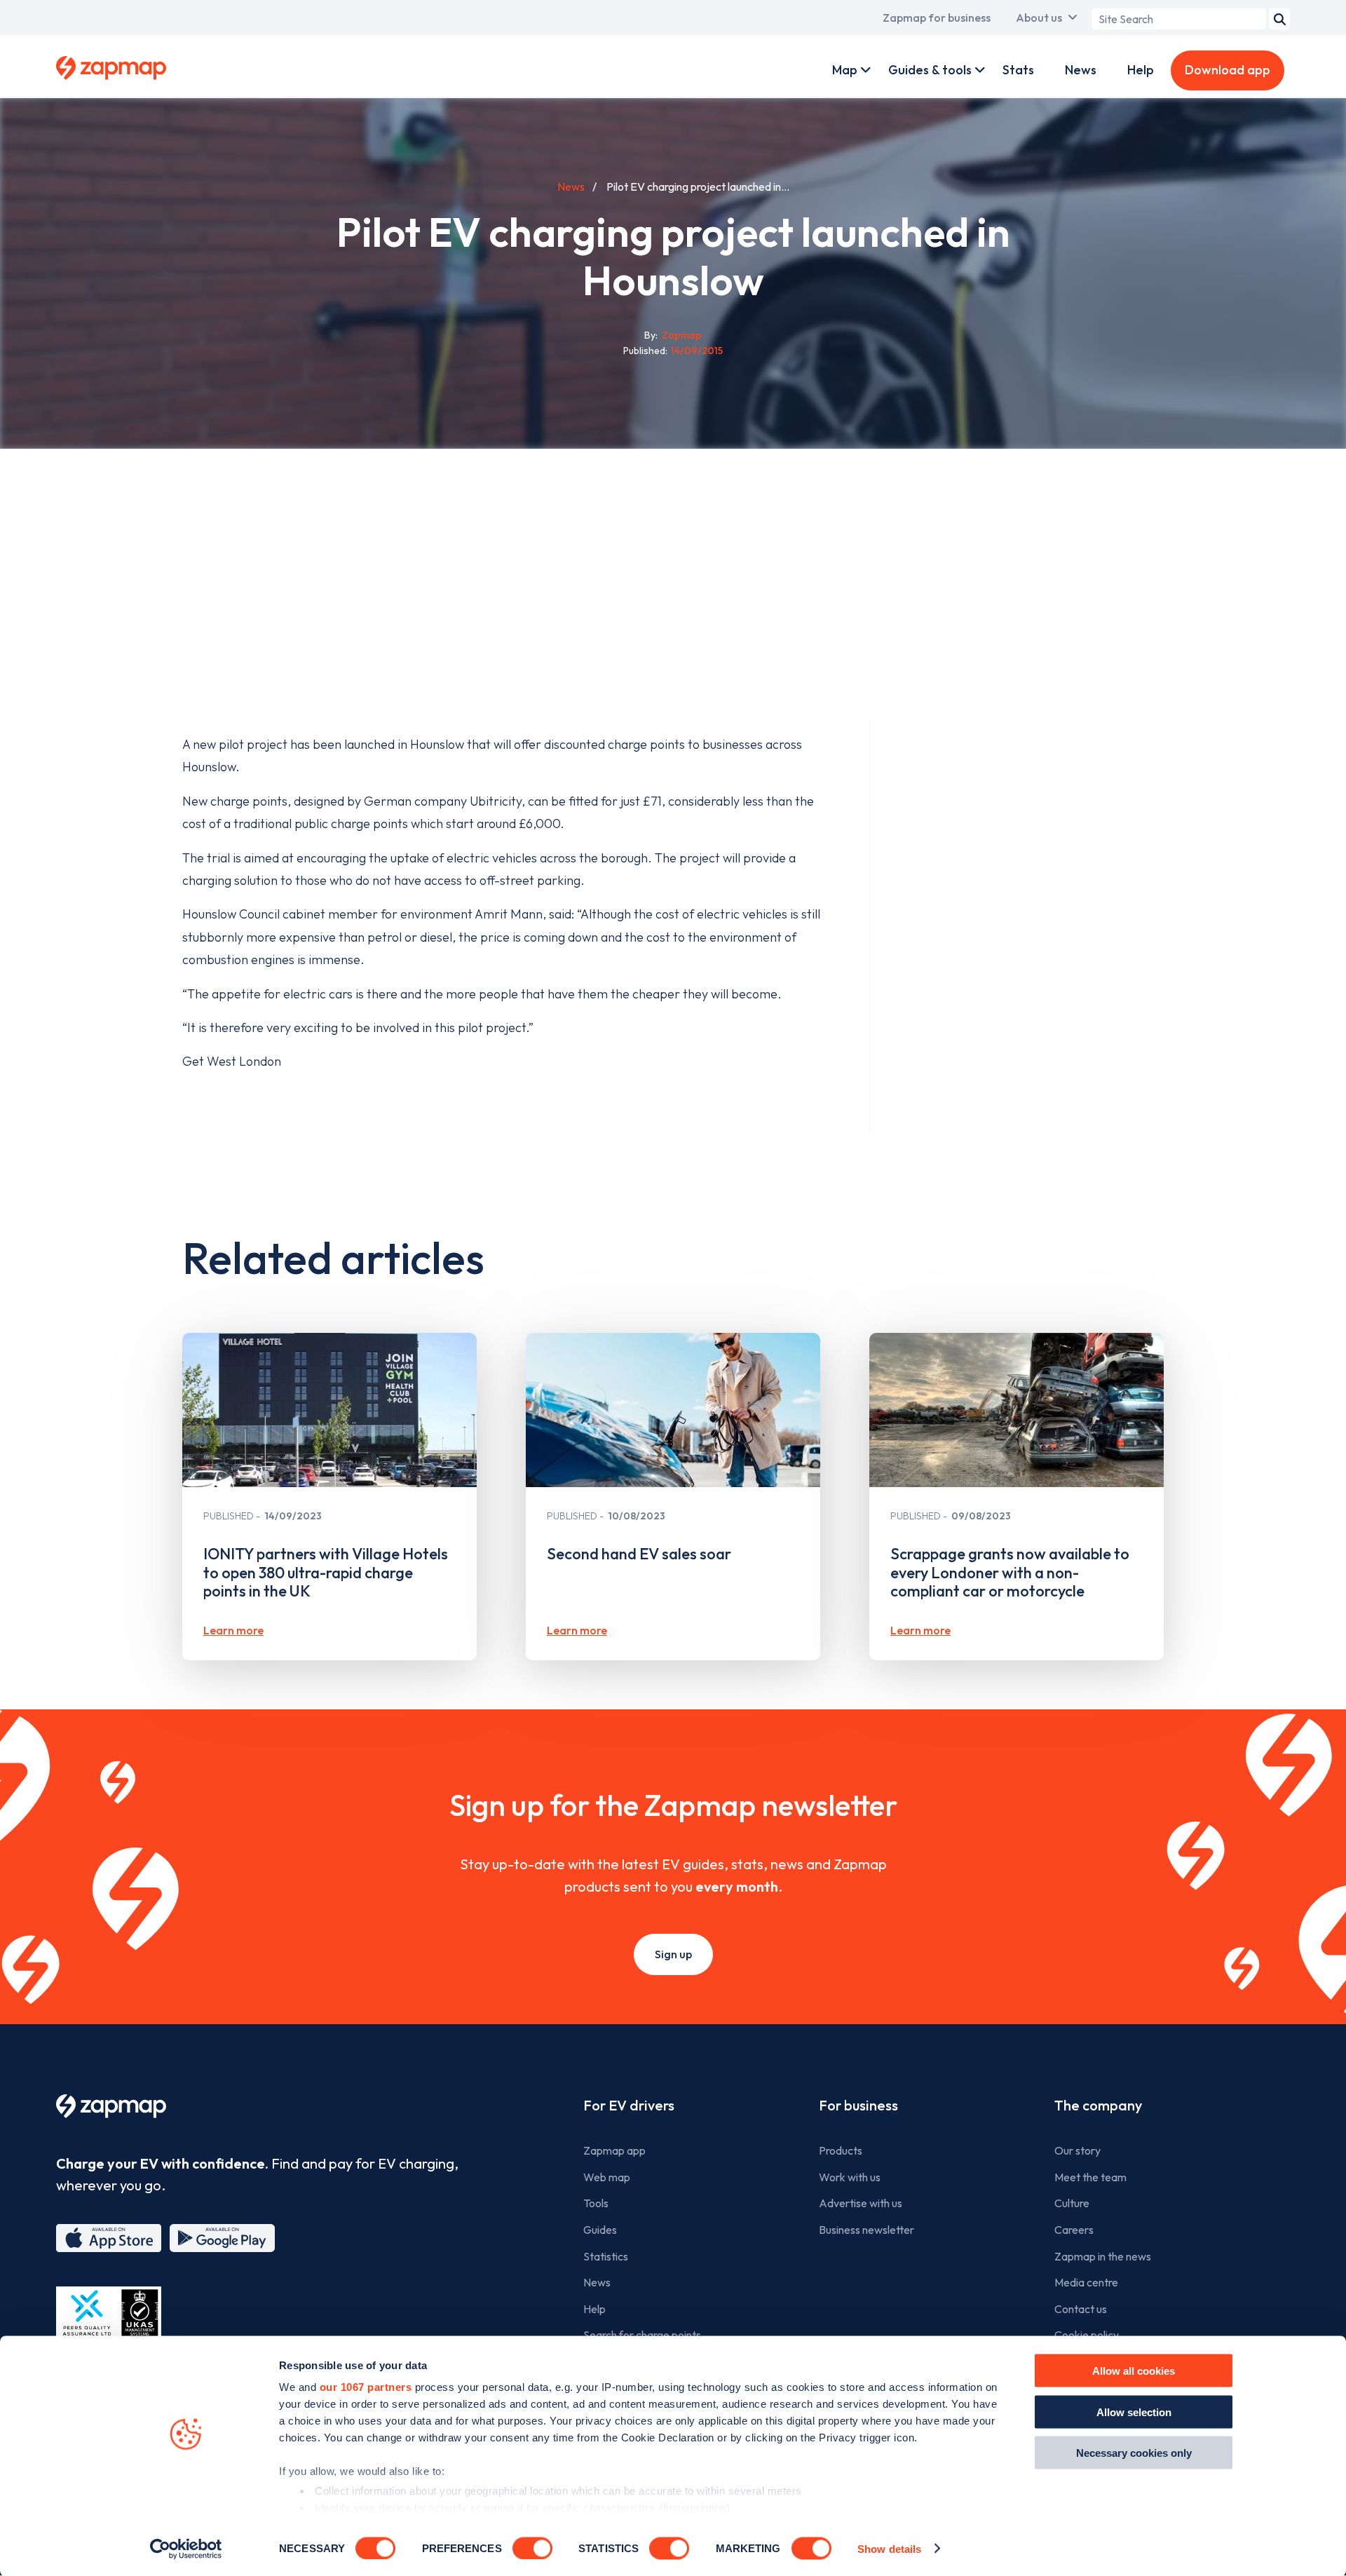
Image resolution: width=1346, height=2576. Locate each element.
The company (1098, 2105)
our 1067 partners (366, 2387)
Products (841, 2150)
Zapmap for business (937, 18)
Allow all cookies (1134, 2371)
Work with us (850, 2177)
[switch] (532, 2548)
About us (1039, 18)
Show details (889, 2548)
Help (1141, 70)
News (1081, 70)
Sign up (673, 1954)
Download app (1228, 70)
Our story (1078, 2150)
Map (845, 70)
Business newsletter (866, 2230)
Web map (607, 2177)
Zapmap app (614, 2150)
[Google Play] (222, 2238)
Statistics (606, 2256)
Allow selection (1134, 2412)
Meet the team (1090, 2177)
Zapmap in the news (1103, 2256)
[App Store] (109, 2238)
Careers (1074, 2230)
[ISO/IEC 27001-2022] (109, 2320)
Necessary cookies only (1134, 2453)
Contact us (1081, 2309)
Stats (1018, 70)
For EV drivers (629, 2105)
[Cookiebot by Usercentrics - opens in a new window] (186, 2549)
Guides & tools (930, 70)
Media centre (1086, 2282)
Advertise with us (861, 2203)
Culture (1072, 2203)
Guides (600, 2230)
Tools (596, 2203)
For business (858, 2105)
